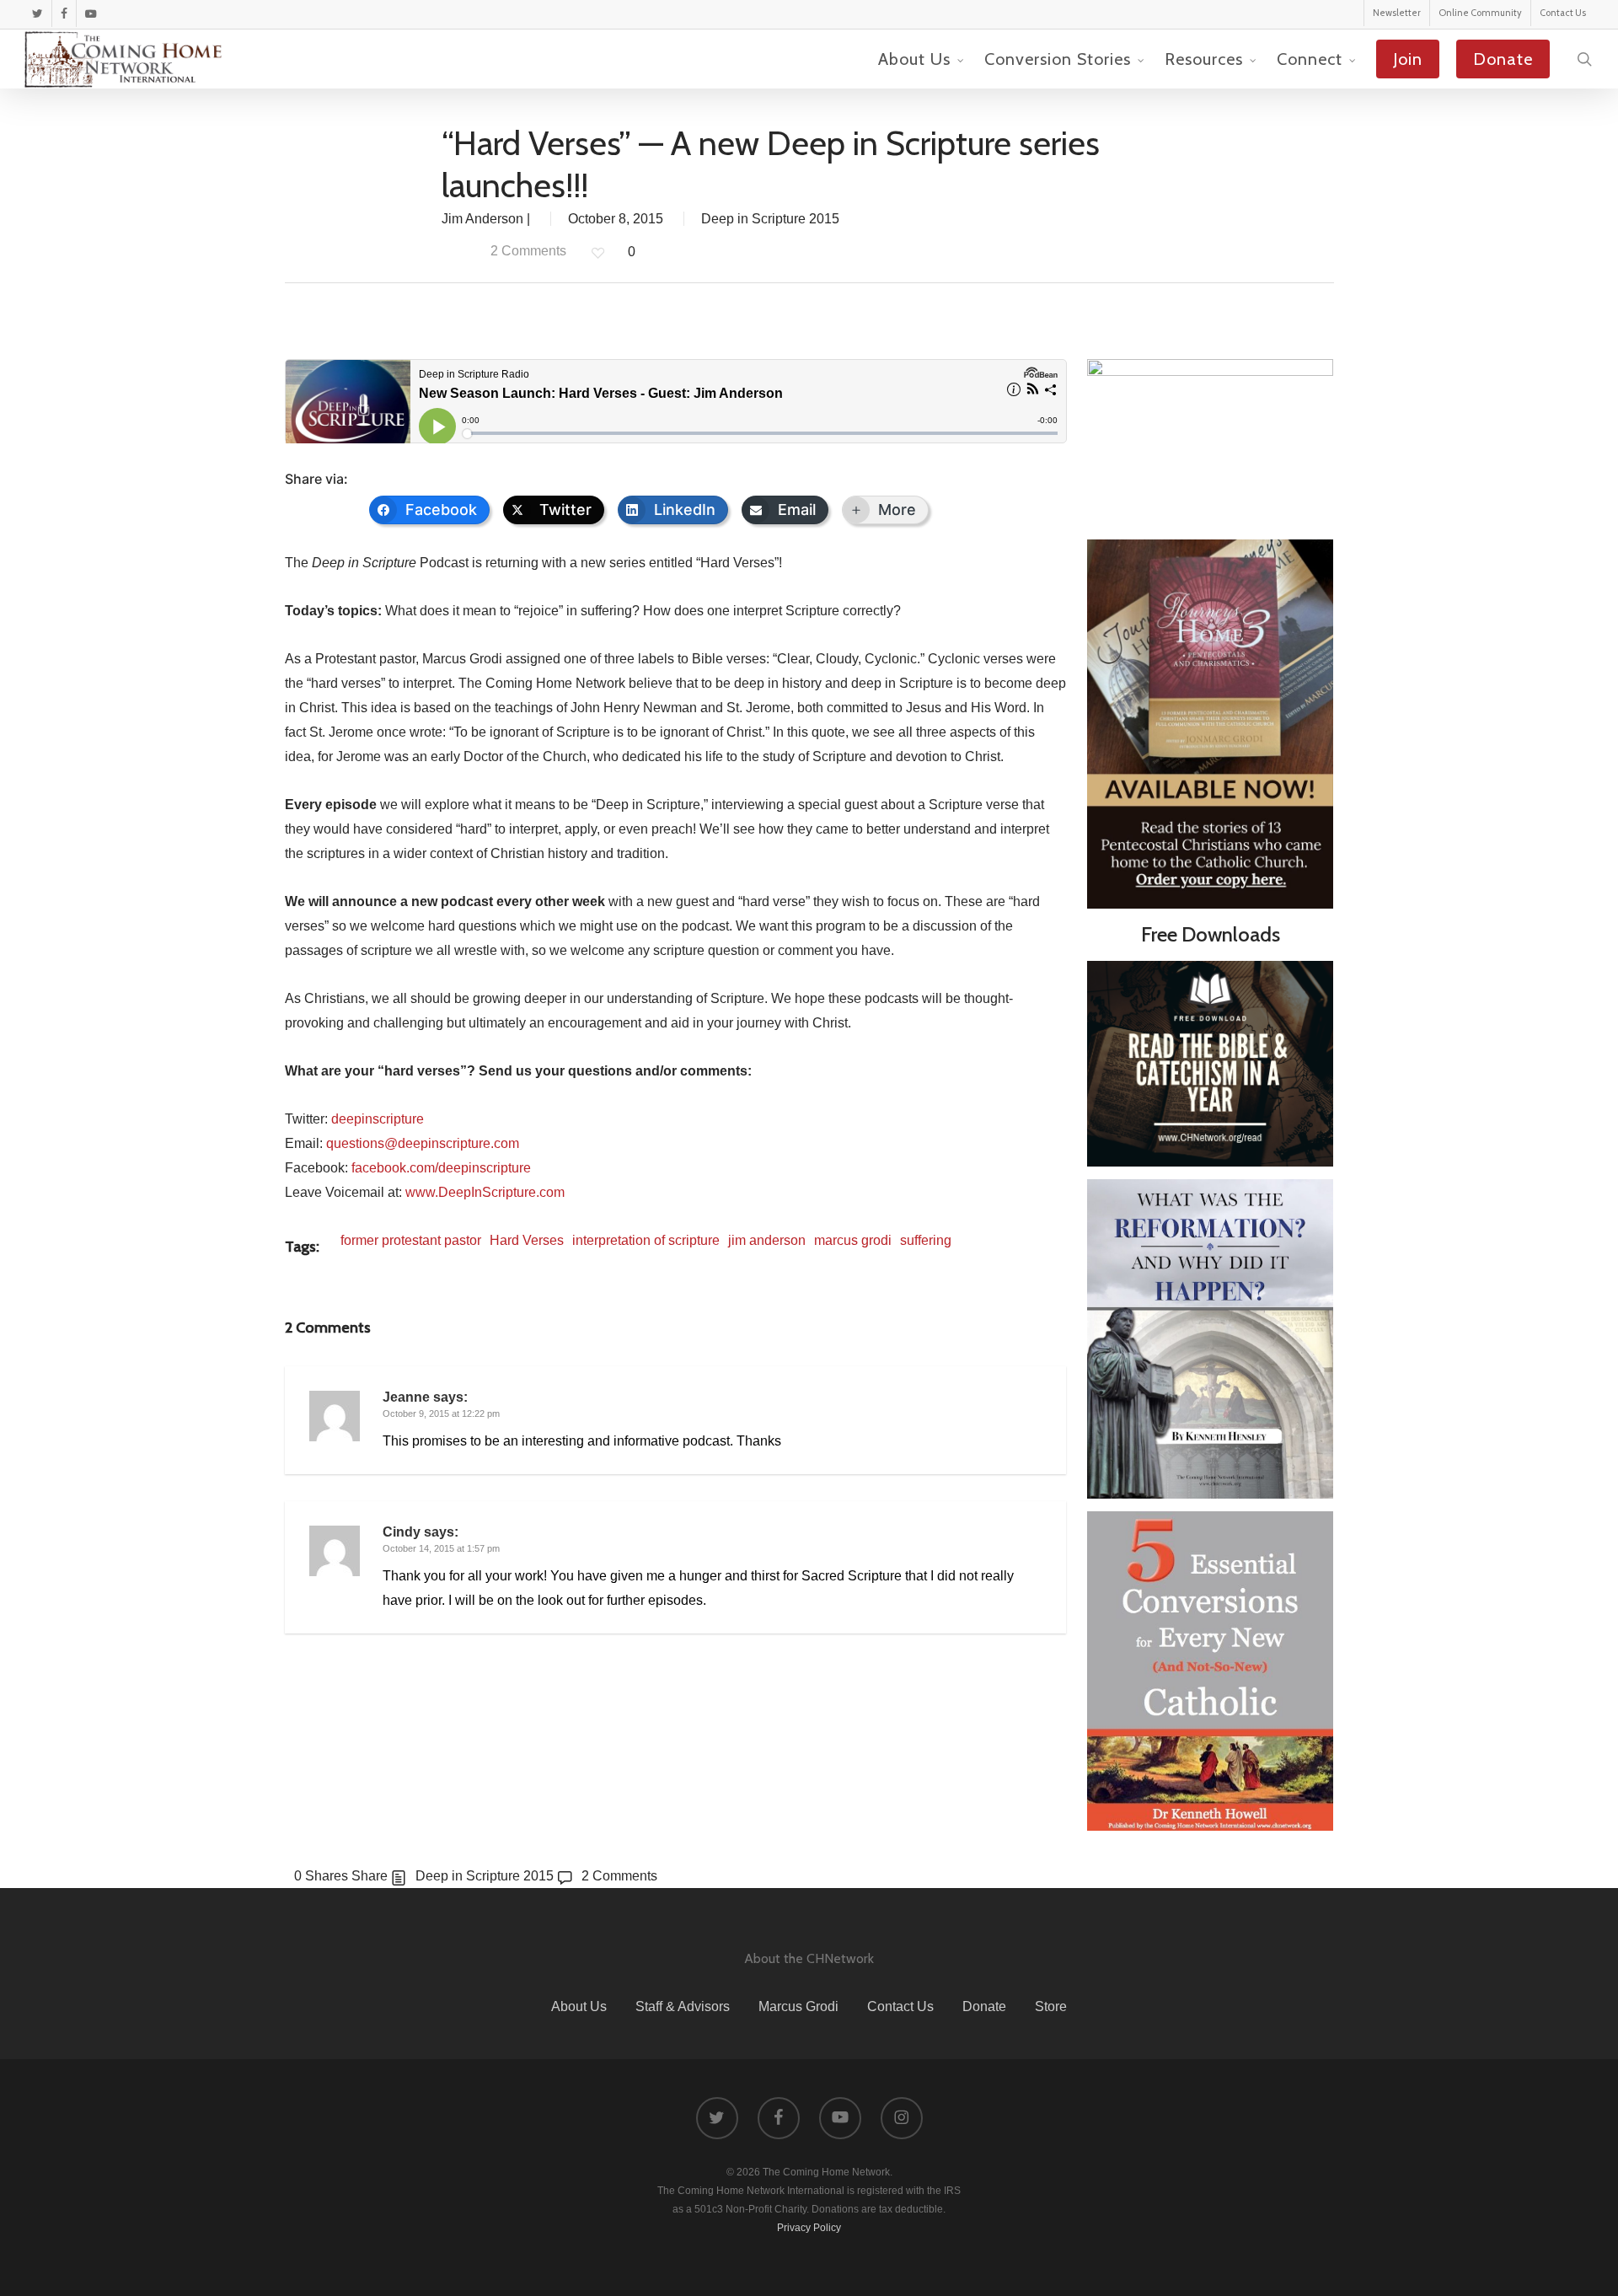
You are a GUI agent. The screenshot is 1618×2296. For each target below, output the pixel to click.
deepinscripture (378, 1119)
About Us (579, 2006)
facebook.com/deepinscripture (441, 1168)
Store (1051, 2006)
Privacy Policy (809, 2228)
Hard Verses (527, 1240)
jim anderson (767, 1240)
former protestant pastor (411, 1240)
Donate (984, 2006)
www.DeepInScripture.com (485, 1192)
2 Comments (527, 251)
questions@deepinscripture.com (423, 1143)
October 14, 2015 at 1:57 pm (441, 1548)
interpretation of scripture (646, 1240)
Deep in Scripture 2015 (770, 219)
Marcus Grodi (798, 2006)
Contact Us (900, 2006)
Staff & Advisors (683, 2006)
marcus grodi (853, 1240)
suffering (926, 1240)
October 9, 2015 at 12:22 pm (441, 1414)
